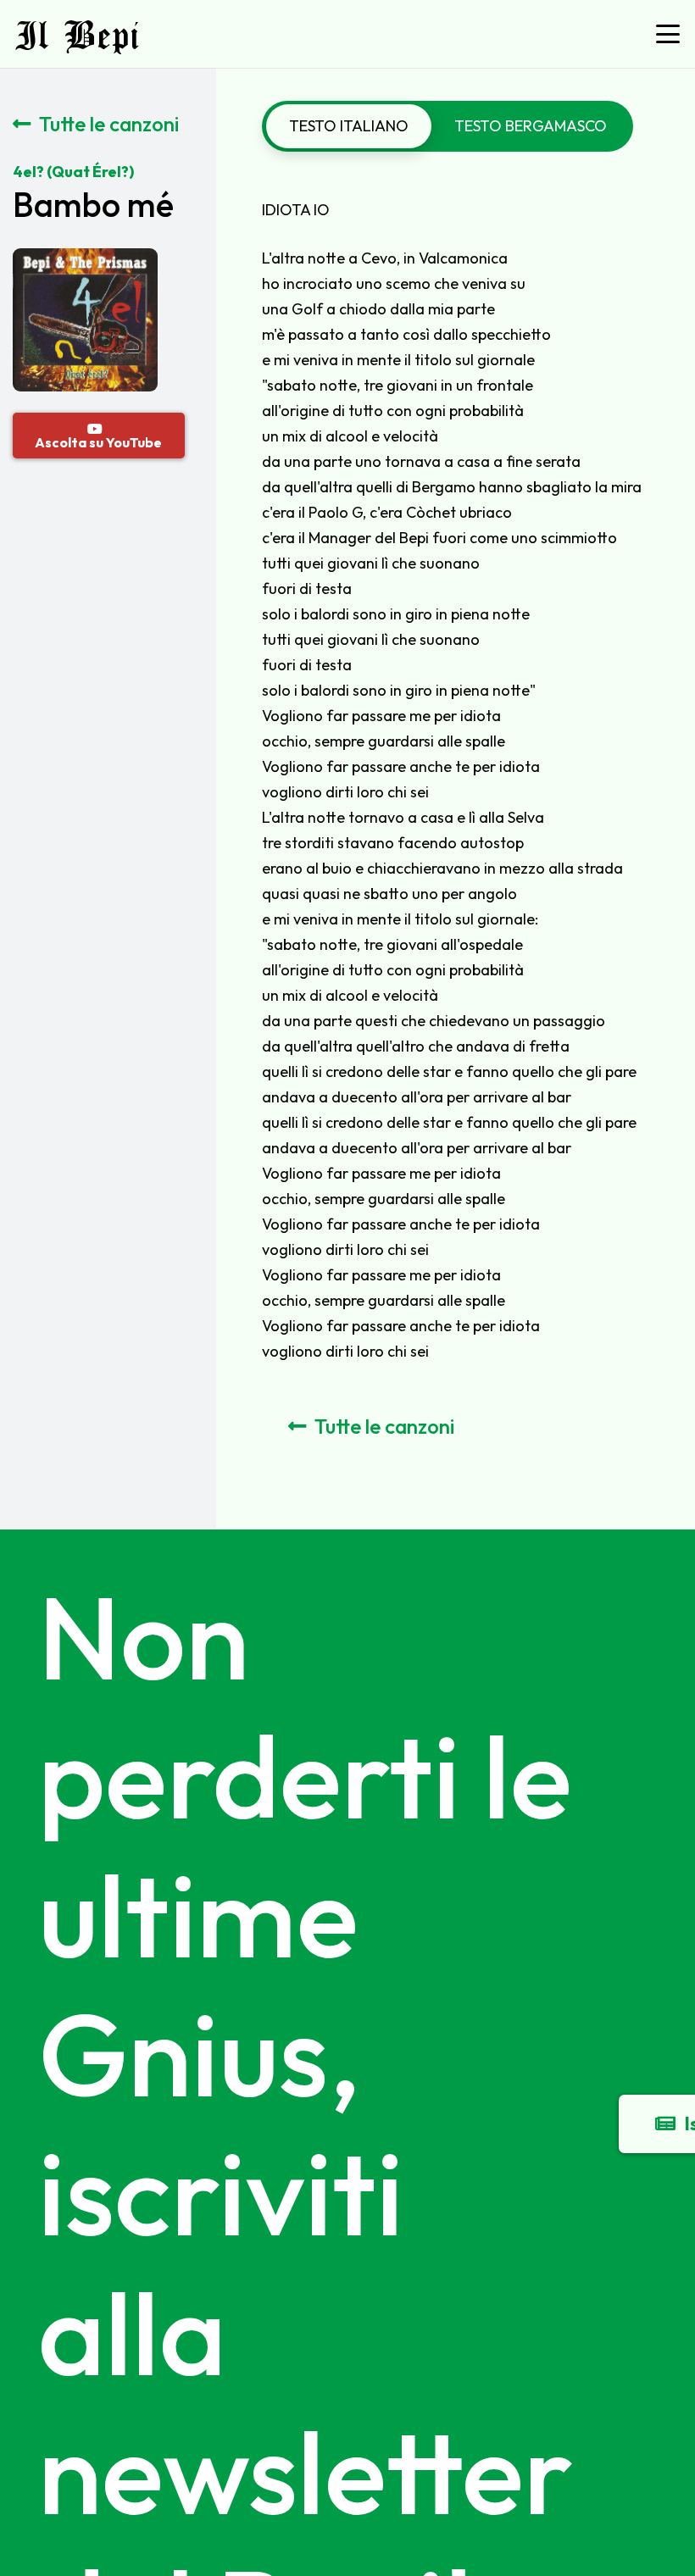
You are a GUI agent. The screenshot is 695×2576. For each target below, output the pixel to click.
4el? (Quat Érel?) (73, 172)
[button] (668, 34)
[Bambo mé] (85, 261)
